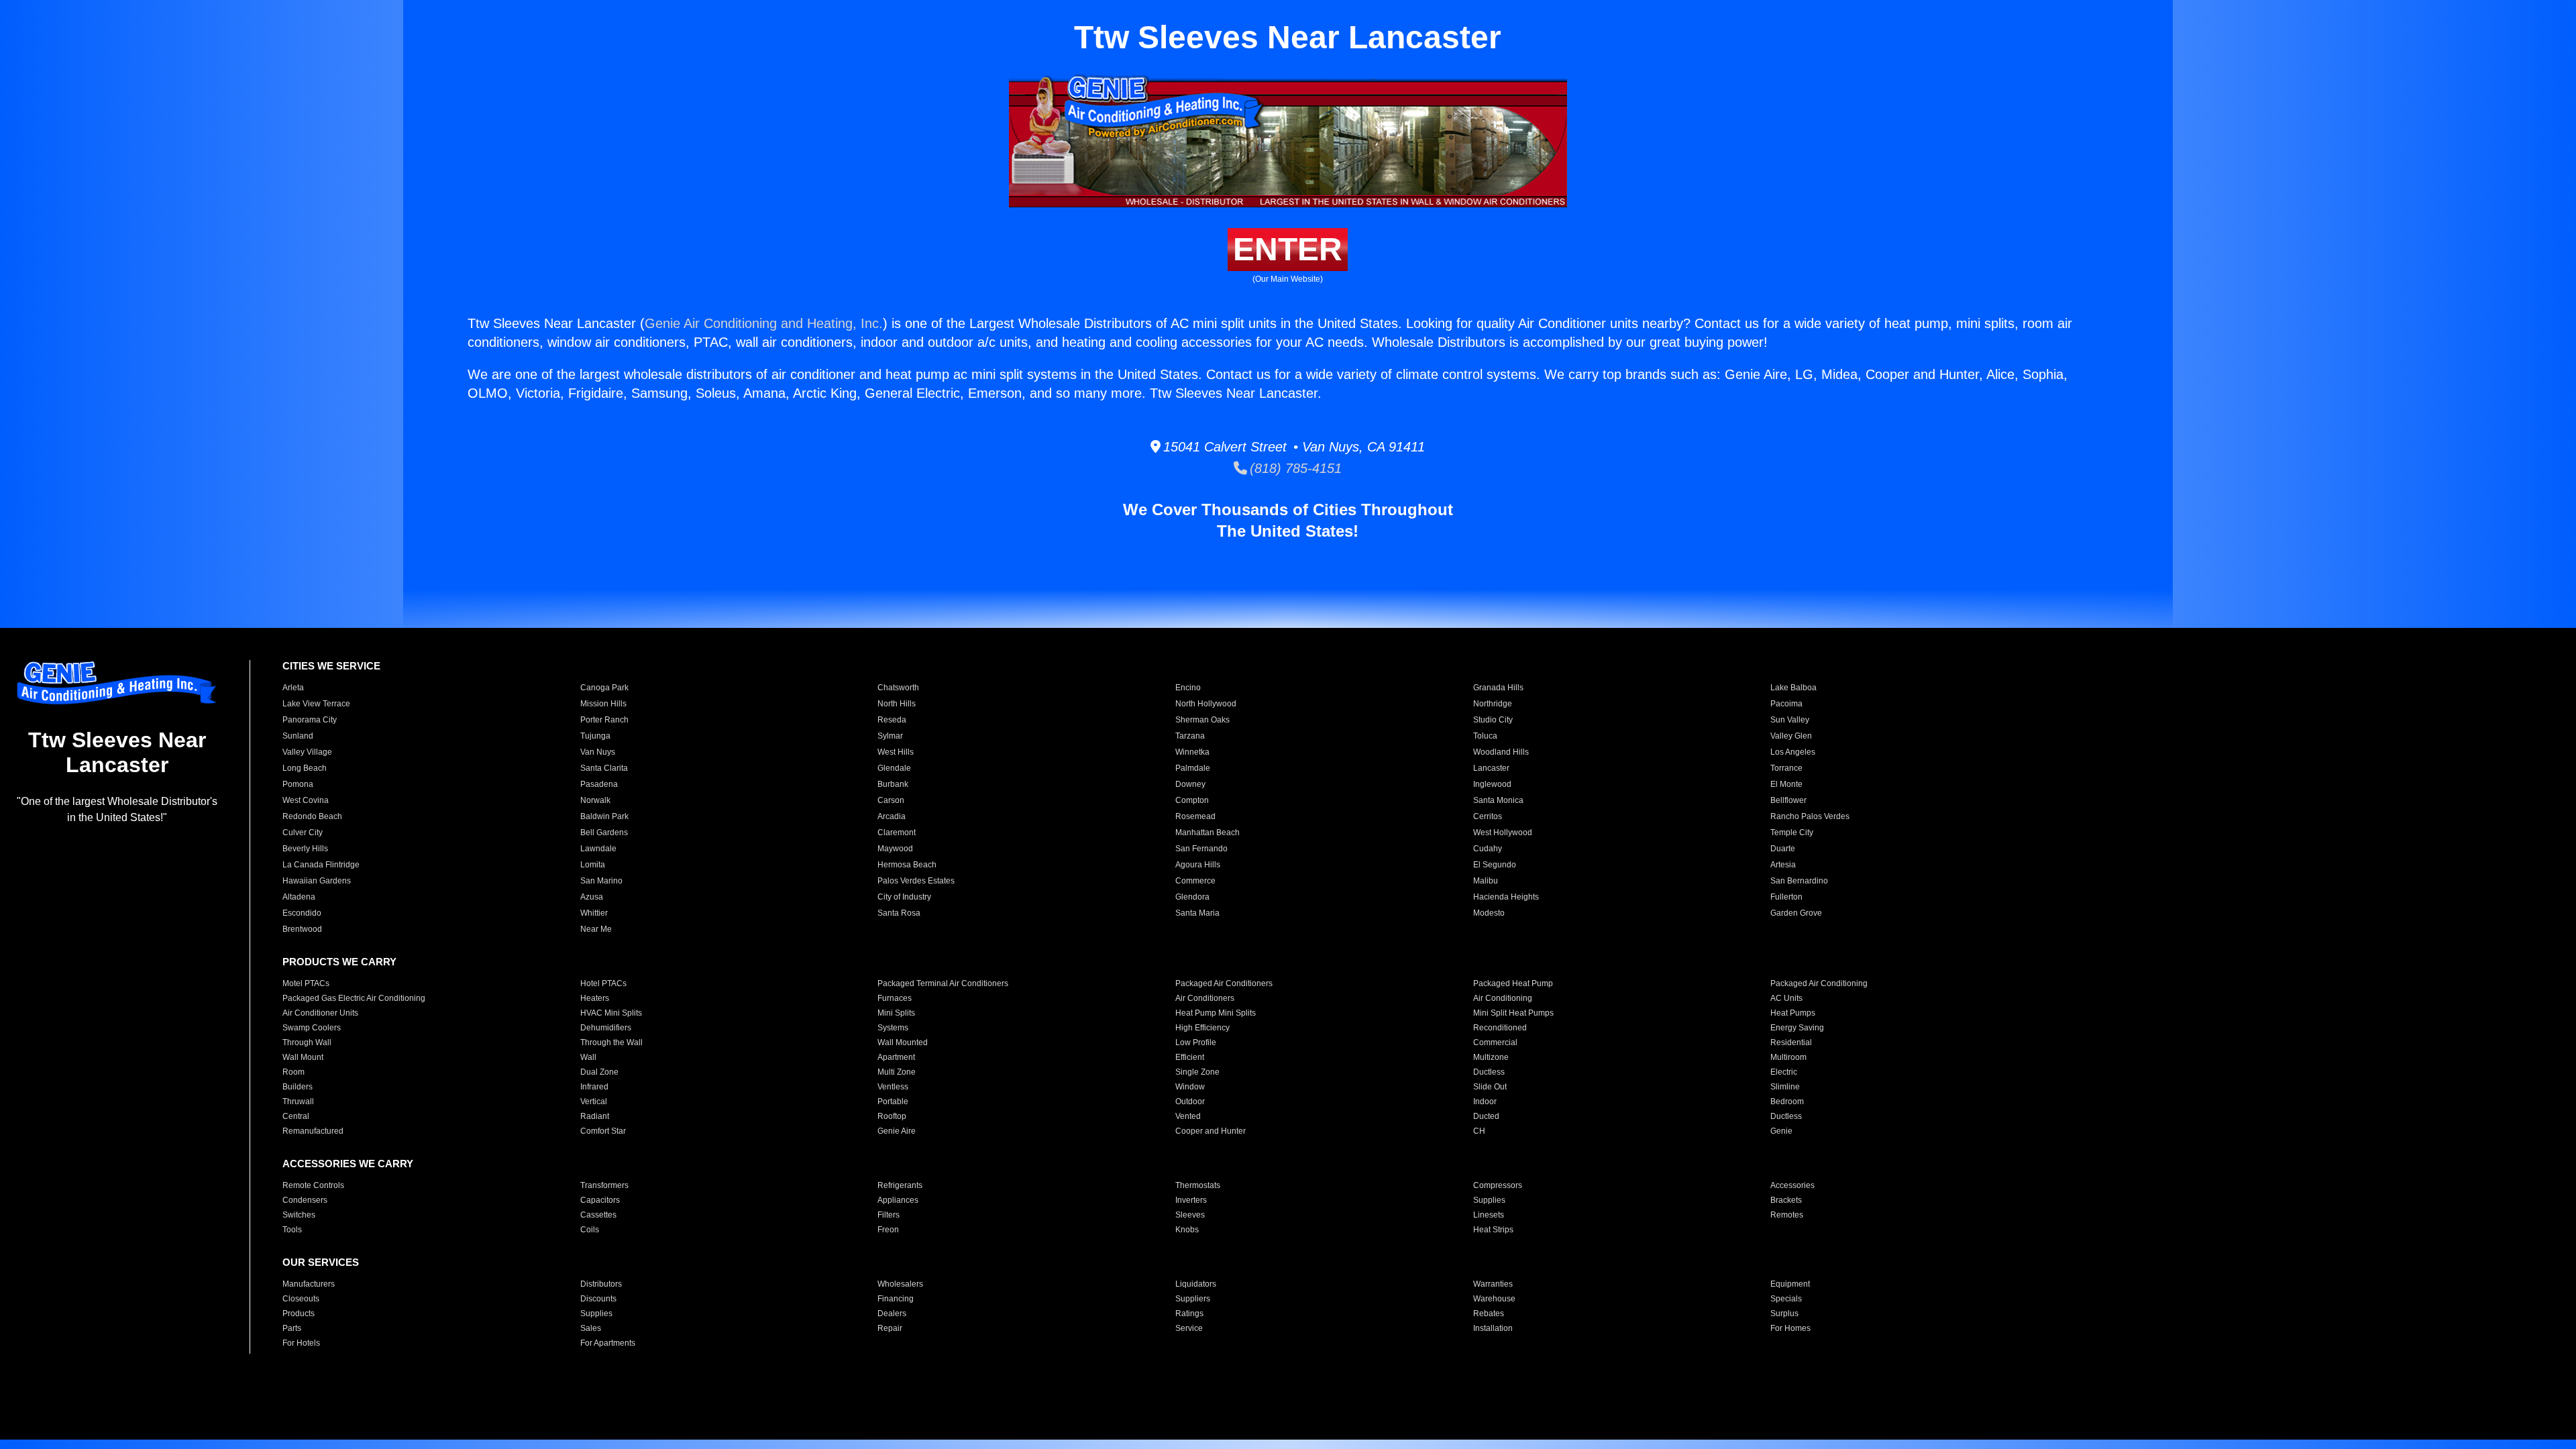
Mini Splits (896, 1013)
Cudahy (1488, 849)
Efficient (1190, 1057)
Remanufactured (313, 1131)
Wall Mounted (903, 1042)
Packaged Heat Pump (1513, 983)
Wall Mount (303, 1057)
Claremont (897, 833)
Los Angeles (1793, 752)
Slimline (1785, 1087)
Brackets (1786, 1200)
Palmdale (1193, 768)
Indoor (1485, 1102)
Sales (591, 1328)
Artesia (1783, 865)
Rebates (1489, 1313)
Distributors (601, 1284)
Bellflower (1788, 800)
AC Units (1786, 998)
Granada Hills (1498, 688)
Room (293, 1072)
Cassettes (598, 1215)
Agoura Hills (1198, 865)
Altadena (299, 897)
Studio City (1493, 720)
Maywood (895, 849)
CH (1479, 1131)
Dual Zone (599, 1072)
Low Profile (1196, 1042)
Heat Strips (1493, 1230)
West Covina (306, 800)
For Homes (1790, 1328)
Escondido (302, 913)
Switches (299, 1215)
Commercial (1495, 1042)
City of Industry (904, 897)
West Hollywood (1503, 833)
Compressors (1498, 1185)
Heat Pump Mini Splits (1216, 1013)
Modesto (1489, 913)
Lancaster (1491, 768)
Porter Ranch (604, 720)
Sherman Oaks (1202, 720)
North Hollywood (1206, 704)
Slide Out (1490, 1087)
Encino (1188, 688)
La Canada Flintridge (321, 865)
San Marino (601, 881)
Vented (1188, 1116)
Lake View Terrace (316, 704)
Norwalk (595, 800)
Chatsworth (898, 688)
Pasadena (599, 784)
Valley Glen (1791, 736)
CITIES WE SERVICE (331, 666)
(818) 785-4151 (1294, 468)
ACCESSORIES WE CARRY (348, 1164)
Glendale (894, 768)
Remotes (1787, 1215)
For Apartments (608, 1343)
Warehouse (1494, 1299)
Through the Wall (611, 1042)
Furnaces (895, 998)
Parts (292, 1328)
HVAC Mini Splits (611, 1013)
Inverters (1191, 1200)
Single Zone (1197, 1072)
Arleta (293, 688)
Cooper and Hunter (1211, 1131)
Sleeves (1190, 1215)
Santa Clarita (604, 768)
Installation (1493, 1328)
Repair (890, 1328)
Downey (1190, 784)
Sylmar (890, 736)
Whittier (594, 913)
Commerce (1195, 881)
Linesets (1489, 1215)
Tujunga (595, 736)
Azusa (592, 897)
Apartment (896, 1057)
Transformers (604, 1185)
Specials (1786, 1299)
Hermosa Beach (907, 865)
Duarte (1783, 849)
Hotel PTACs (603, 983)
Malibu (1486, 881)
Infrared (594, 1087)
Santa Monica (1498, 800)
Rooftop (892, 1116)
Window (1190, 1087)
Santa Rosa (899, 913)
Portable (893, 1102)
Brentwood (302, 929)
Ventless (893, 1087)
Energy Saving (1797, 1028)
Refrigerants (900, 1185)
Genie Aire (897, 1131)
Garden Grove (1796, 913)
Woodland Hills (1501, 752)
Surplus (1784, 1313)
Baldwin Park (604, 816)
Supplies (1489, 1200)
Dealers (892, 1313)
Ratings (1189, 1313)
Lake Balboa (1793, 688)
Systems (893, 1028)
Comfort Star (603, 1131)
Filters (889, 1215)
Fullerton (1786, 897)
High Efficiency (1202, 1028)
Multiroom (1788, 1057)
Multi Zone (897, 1072)
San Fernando (1201, 849)
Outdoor (1190, 1102)
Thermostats (1198, 1185)
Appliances (898, 1200)
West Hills (896, 752)
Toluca (1485, 736)
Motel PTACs (306, 983)
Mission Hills (603, 704)
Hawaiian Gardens (317, 881)
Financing (896, 1299)
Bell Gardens (604, 833)
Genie (1781, 1131)
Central (296, 1116)
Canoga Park (604, 688)
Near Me (596, 929)
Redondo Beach (312, 816)
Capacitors (600, 1200)
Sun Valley (1790, 720)
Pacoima (1786, 704)
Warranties (1493, 1284)
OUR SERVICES (321, 1262)
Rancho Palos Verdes (1810, 816)
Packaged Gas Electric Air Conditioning (354, 998)
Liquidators (1196, 1284)
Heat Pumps (1793, 1013)
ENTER (1288, 249)
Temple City (1792, 833)
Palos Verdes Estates (916, 881)
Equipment (1790, 1284)
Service (1189, 1328)
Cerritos (1488, 816)
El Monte (1786, 784)
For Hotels (301, 1343)
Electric (1784, 1072)
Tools (292, 1230)
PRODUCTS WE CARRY (339, 962)
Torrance (1786, 768)
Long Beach (305, 768)
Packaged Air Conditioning (1819, 983)
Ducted (1486, 1116)
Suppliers (1193, 1299)
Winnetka (1192, 752)
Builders (298, 1087)
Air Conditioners (1205, 998)
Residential (1791, 1042)
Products (299, 1313)
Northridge (1493, 704)
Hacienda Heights (1506, 897)
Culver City (303, 833)
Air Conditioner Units (320, 1013)
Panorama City (310, 720)
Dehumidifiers (606, 1028)
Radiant (595, 1116)
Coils (590, 1230)
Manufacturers (309, 1284)
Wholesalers (900, 1284)
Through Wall (307, 1042)
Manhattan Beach (1207, 833)
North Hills (897, 704)
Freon (888, 1230)
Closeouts (301, 1299)
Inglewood (1492, 784)
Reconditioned (1500, 1028)
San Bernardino (1799, 881)
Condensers (305, 1200)
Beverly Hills (305, 849)
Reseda (892, 720)
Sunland (298, 736)
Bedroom (1787, 1102)
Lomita (593, 865)
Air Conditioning (1503, 998)
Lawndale (598, 849)
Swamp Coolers (312, 1028)
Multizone (1491, 1057)
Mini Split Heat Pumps (1513, 1013)
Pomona (298, 784)
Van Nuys (598, 752)
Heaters (595, 998)
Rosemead (1195, 816)
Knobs (1187, 1230)
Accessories (1792, 1185)
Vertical (594, 1102)
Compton (1192, 800)
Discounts (598, 1299)
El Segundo (1495, 865)
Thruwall (298, 1102)
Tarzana (1190, 736)
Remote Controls (313, 1185)
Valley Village (307, 752)
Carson (891, 800)
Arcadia (892, 816)
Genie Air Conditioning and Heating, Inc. (764, 323)
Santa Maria (1197, 913)
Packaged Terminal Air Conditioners (943, 983)
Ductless (1489, 1072)
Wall (588, 1057)
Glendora (1192, 897)
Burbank (893, 784)
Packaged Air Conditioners (1224, 983)
